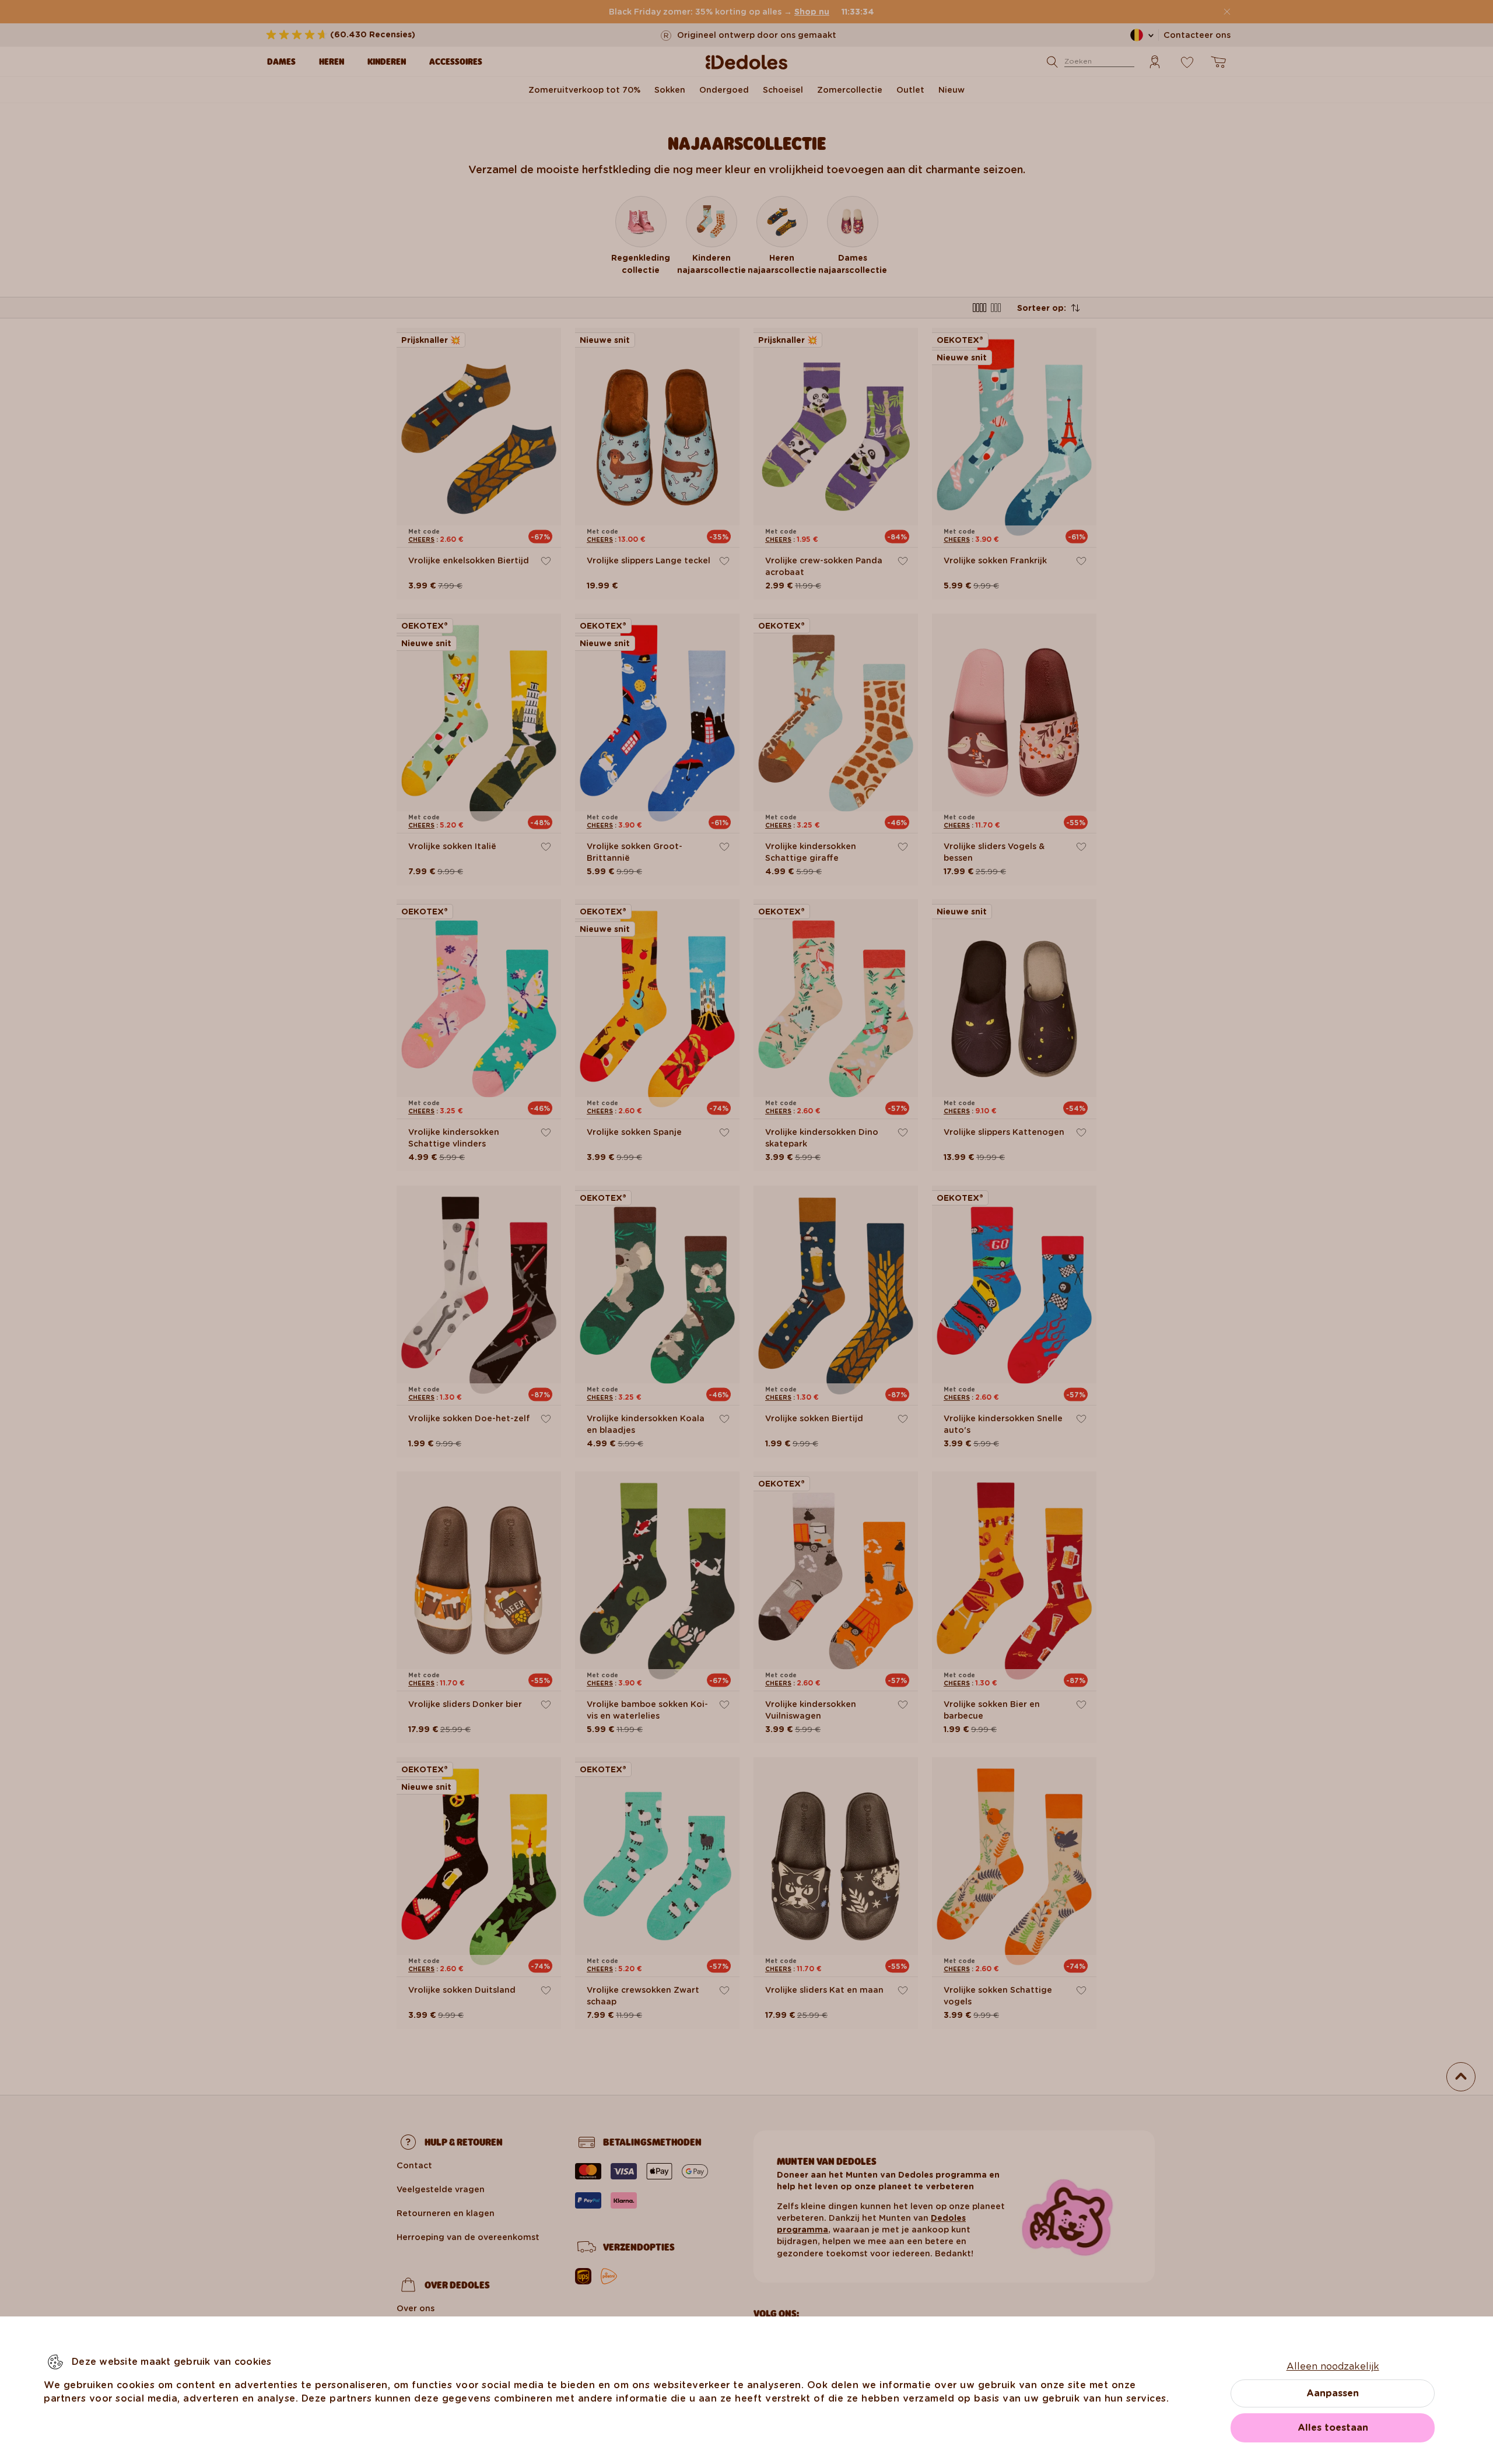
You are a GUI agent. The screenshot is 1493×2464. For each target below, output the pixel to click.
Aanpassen (1333, 2393)
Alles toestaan (1333, 2428)
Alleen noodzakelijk (1333, 2366)
